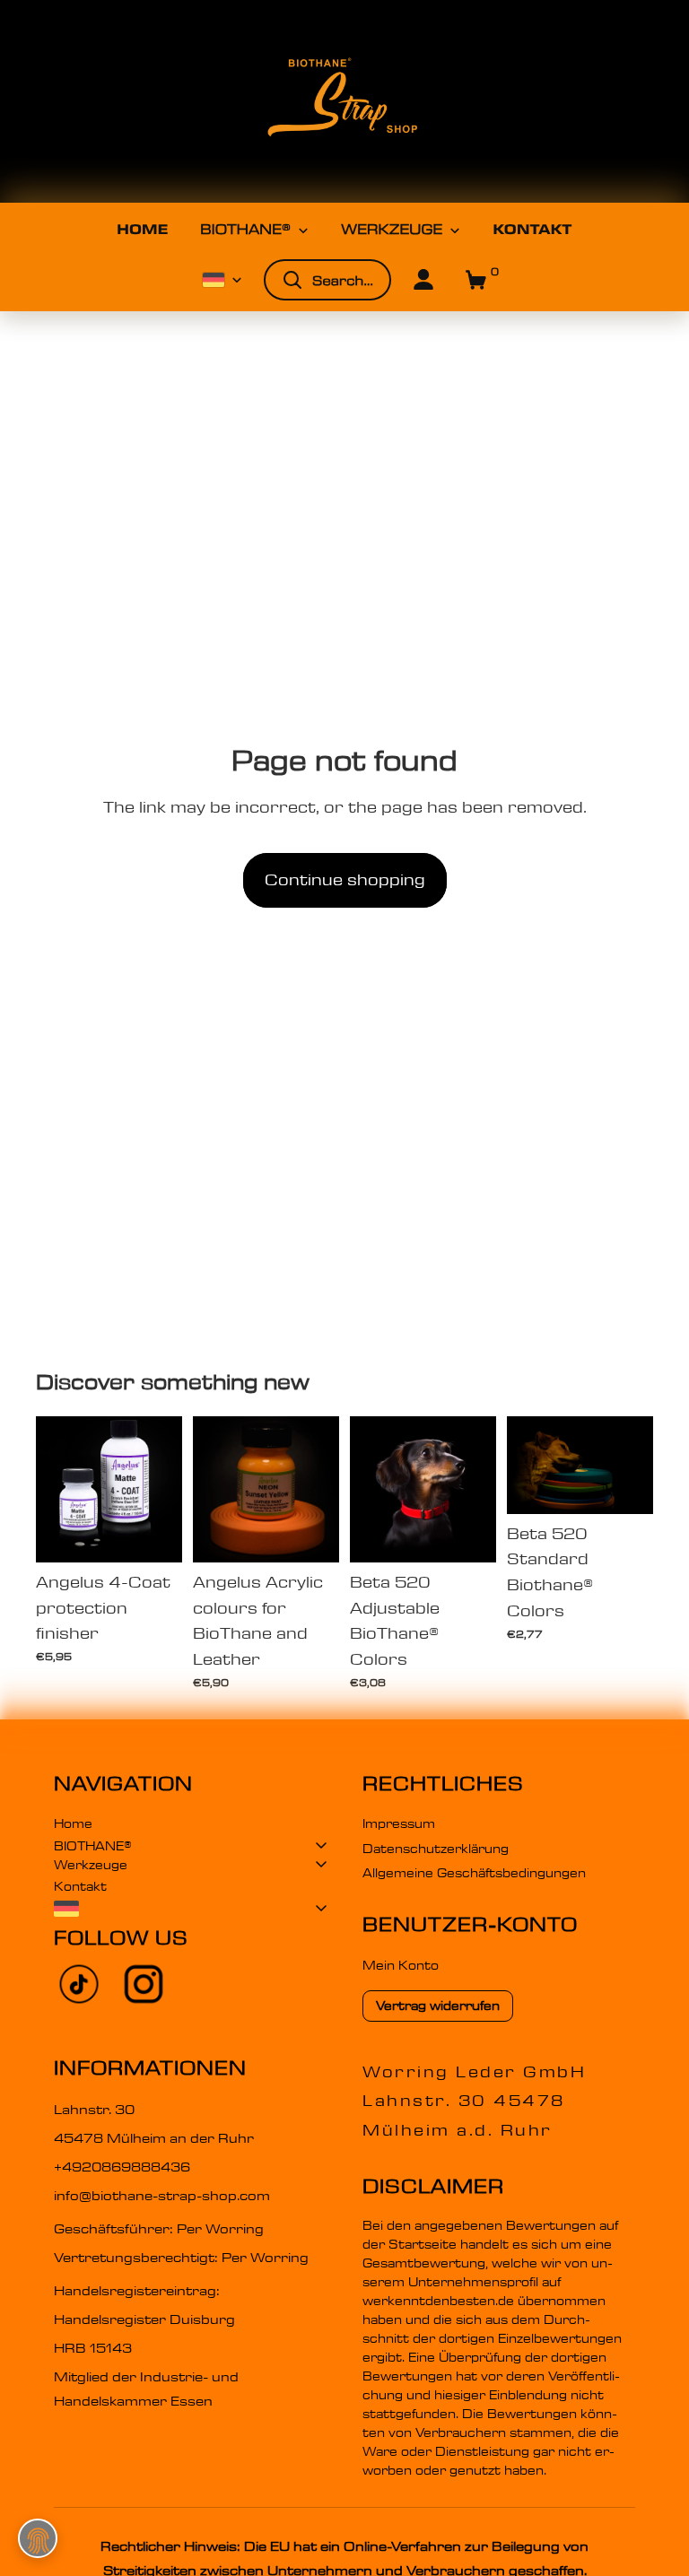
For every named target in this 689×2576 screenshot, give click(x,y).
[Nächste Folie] (162, 1489)
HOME (142, 230)
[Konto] (423, 280)
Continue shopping (345, 880)
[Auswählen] (154, 1535)
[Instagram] (144, 1984)
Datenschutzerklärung (436, 1849)
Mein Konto (401, 1965)
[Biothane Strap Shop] (344, 101)
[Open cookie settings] (38, 2538)
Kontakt (80, 1886)
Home (73, 1823)
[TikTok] (79, 1984)
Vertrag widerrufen (438, 2006)
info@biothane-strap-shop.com (162, 2196)
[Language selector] (190, 1909)
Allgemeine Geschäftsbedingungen (474, 1873)
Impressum (399, 1823)
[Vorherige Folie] (56, 1489)
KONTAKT (532, 230)
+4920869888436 (122, 2167)
